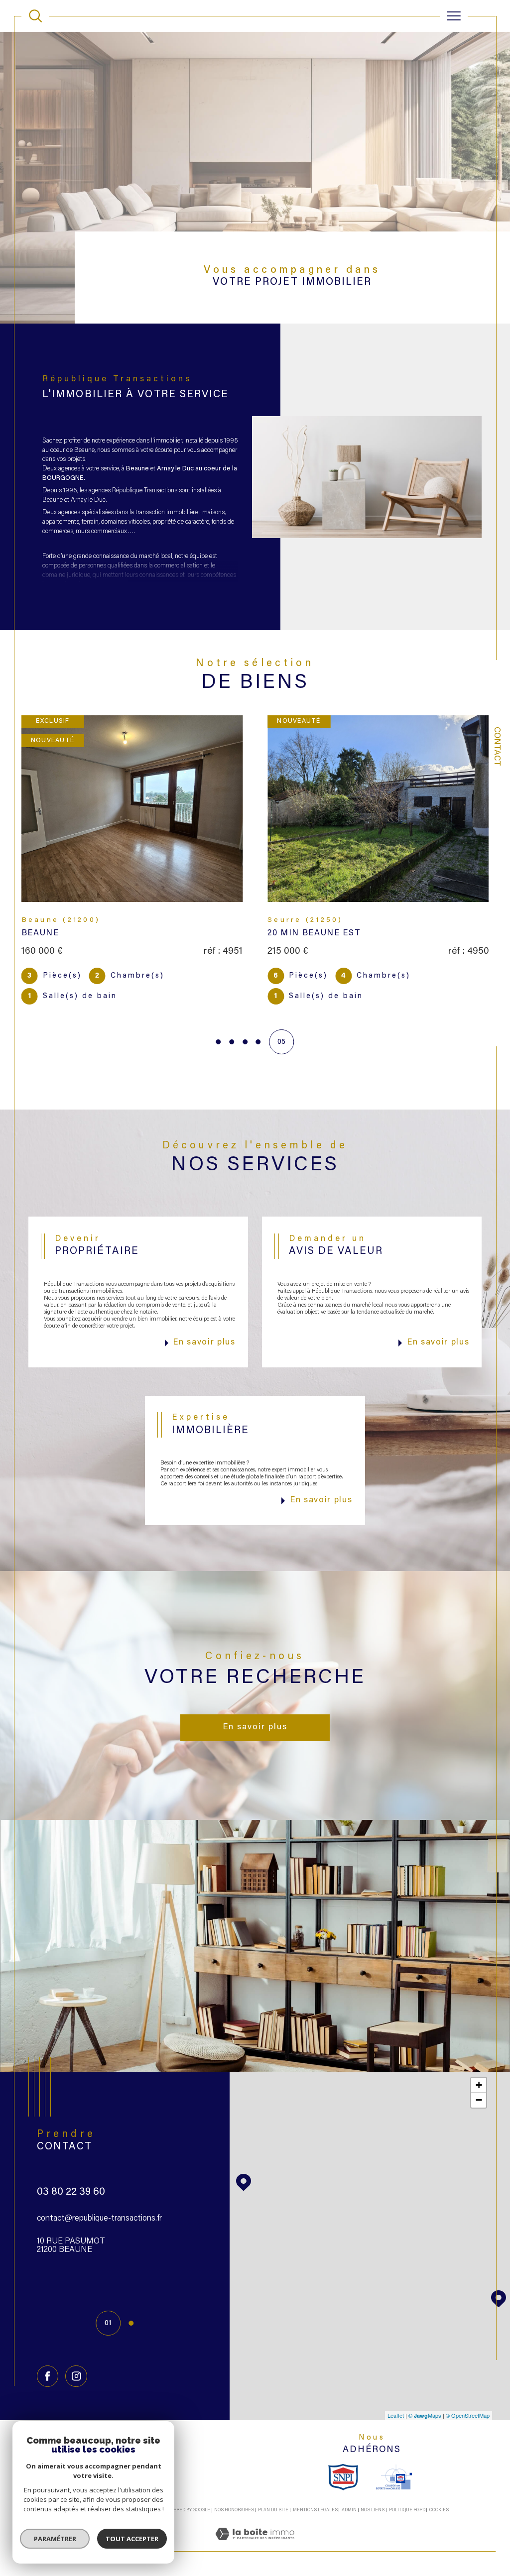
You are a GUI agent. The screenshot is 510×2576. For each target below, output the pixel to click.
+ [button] (479, 2069)
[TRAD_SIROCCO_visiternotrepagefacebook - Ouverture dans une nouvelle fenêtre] (48, 2360)
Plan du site (273, 2494)
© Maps (425, 2399)
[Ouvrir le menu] (454, 16)
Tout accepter (132, 2539)
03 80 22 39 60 (71, 2176)
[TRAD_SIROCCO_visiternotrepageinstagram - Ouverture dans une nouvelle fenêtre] (76, 2360)
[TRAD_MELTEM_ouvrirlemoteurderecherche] (35, 16)
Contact (497, 746)
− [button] (479, 2083)
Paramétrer (55, 2539)
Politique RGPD (407, 2494)
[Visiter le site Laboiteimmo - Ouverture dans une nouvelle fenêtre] (255, 2529)
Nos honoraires (234, 2494)
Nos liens (373, 2494)
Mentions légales (315, 2494)
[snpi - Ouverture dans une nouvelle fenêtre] (343, 2461)
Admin (349, 2494)
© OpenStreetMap (468, 2399)
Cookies (439, 2494)
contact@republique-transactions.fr (99, 2202)
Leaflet (396, 2399)
